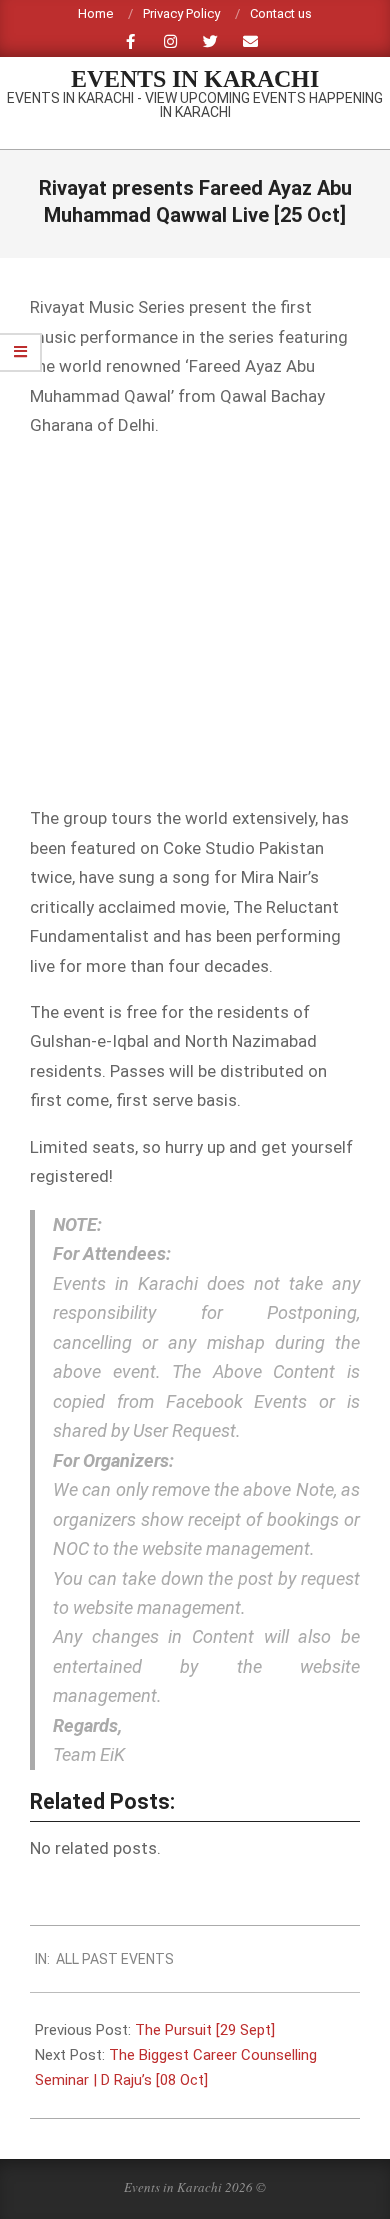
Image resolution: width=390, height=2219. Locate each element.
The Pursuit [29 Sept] (205, 2030)
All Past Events (115, 1959)
